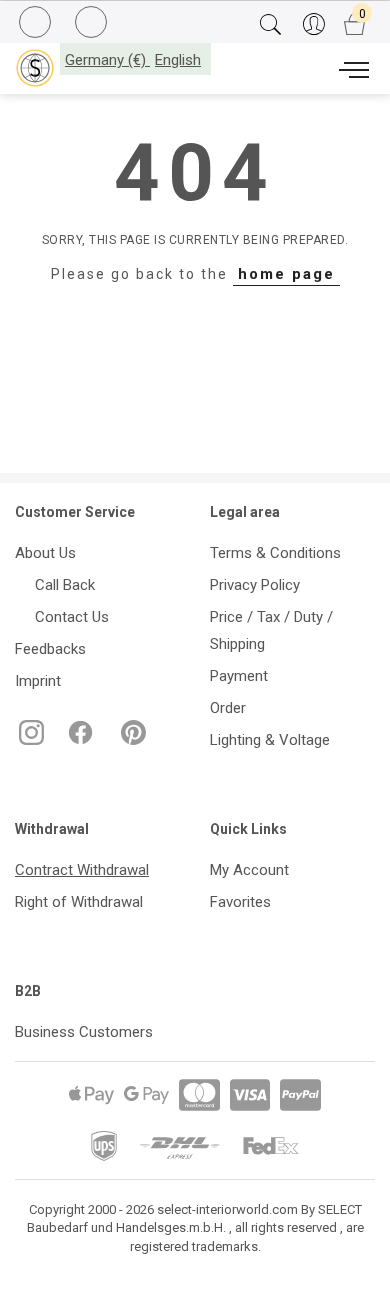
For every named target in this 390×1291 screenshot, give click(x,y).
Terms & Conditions (275, 553)
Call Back (61, 585)
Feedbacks (50, 649)
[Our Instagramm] (29, 740)
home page (286, 274)
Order (228, 708)
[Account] (313, 25)
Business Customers (84, 1032)
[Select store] (35, 68)
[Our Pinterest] (129, 740)
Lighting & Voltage (270, 740)
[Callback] (37, 25)
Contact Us (68, 617)
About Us (45, 553)
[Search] (270, 25)
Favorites (240, 902)
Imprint (38, 681)
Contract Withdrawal (82, 870)
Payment (239, 676)
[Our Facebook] (78, 740)
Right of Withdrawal (79, 902)
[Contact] (93, 23)
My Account (249, 870)
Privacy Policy (255, 585)
